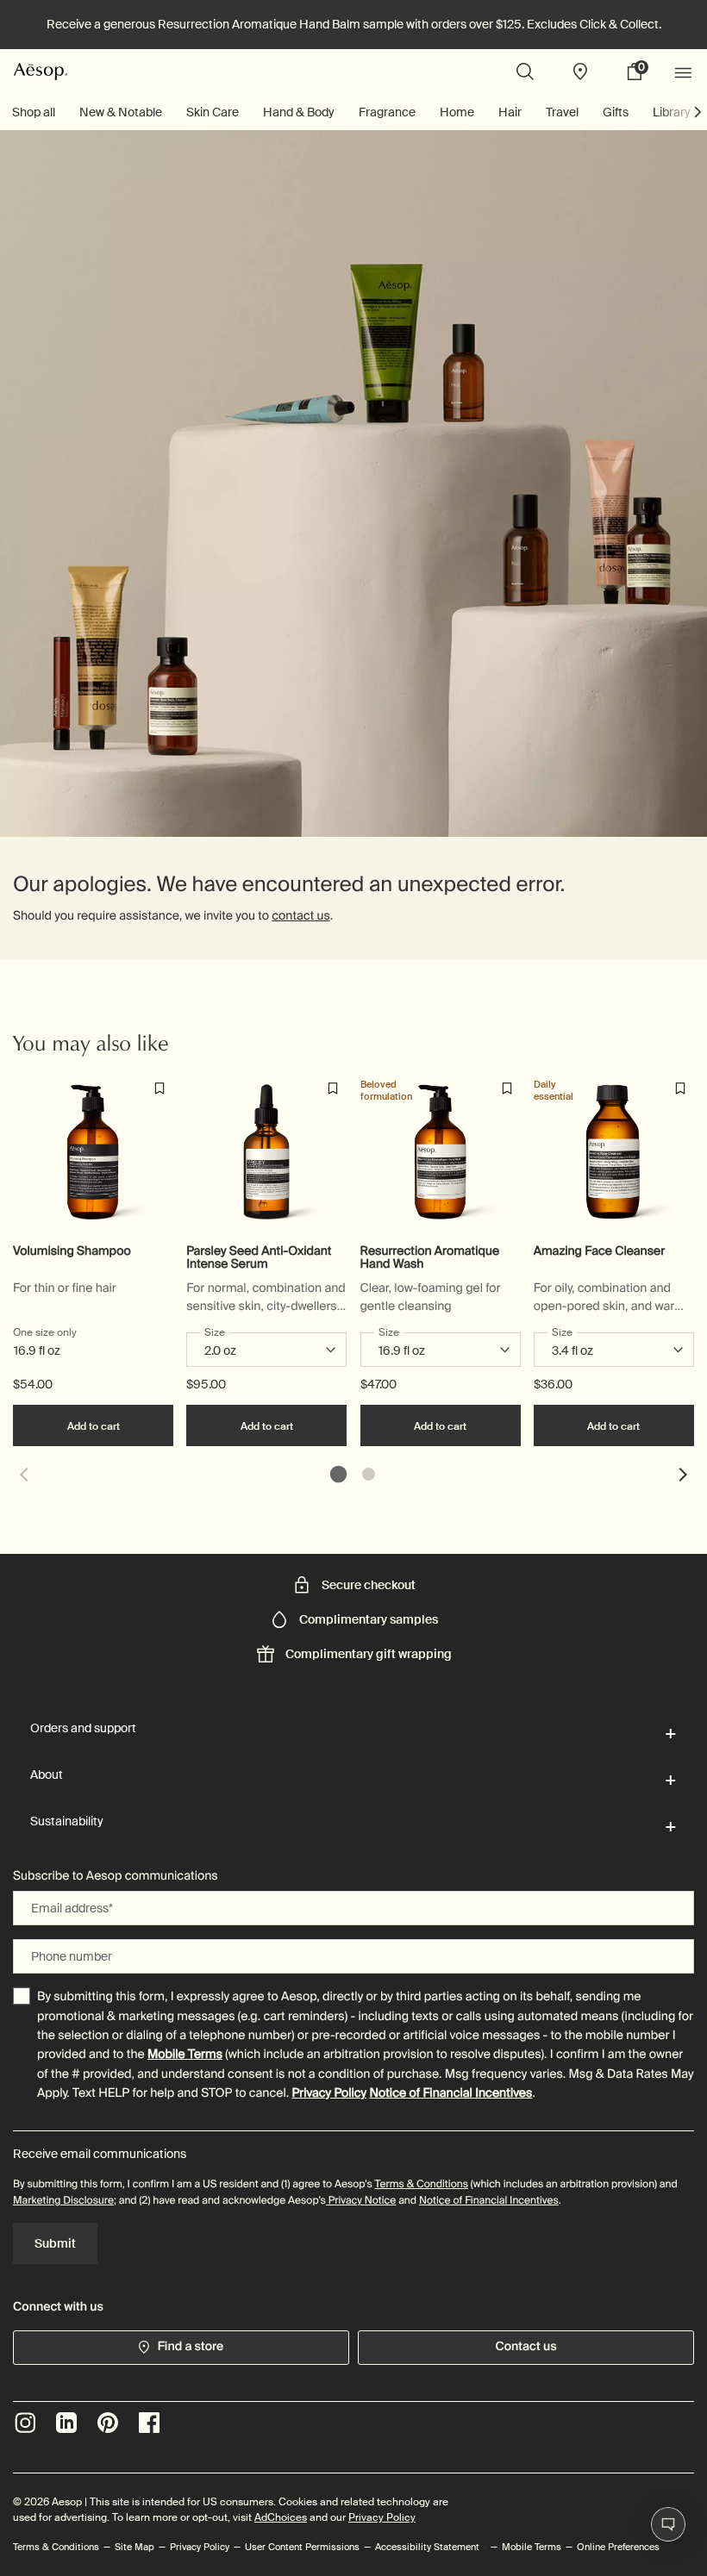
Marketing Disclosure (63, 2200)
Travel (562, 112)
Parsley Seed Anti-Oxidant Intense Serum (259, 1258)
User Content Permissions (302, 2547)
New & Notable (121, 112)
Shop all (34, 112)
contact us (300, 916)
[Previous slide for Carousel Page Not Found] (23, 1475)
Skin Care (213, 112)
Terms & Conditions (422, 2184)
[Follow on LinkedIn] (66, 2423)
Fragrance (387, 112)
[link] (641, 72)
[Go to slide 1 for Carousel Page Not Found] (338, 1474)
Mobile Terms (185, 2055)
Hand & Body (299, 112)
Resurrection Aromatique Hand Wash (430, 1258)
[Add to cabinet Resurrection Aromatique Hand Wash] (507, 1088)
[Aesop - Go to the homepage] (41, 71)
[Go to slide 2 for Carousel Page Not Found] (369, 1474)
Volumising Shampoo (72, 1252)
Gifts (616, 112)
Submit (55, 2243)
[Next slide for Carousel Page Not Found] (684, 1475)
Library (672, 112)
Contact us (526, 2347)
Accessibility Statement (427, 2547)
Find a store (191, 2347)
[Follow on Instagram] (25, 2423)
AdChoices (281, 2517)
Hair (510, 112)
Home (457, 112)
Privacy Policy (329, 2093)
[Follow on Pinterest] (108, 2423)
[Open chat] (668, 2524)
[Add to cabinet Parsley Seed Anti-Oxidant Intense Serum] (333, 1088)
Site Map (135, 2547)
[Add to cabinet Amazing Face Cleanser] (680, 1088)
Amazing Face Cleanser (599, 1252)
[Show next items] (698, 112)
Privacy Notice (361, 2200)
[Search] (525, 72)
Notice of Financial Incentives (450, 2093)
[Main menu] (685, 72)
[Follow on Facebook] (149, 2423)
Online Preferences (618, 2547)
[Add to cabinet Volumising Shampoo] (160, 1088)
